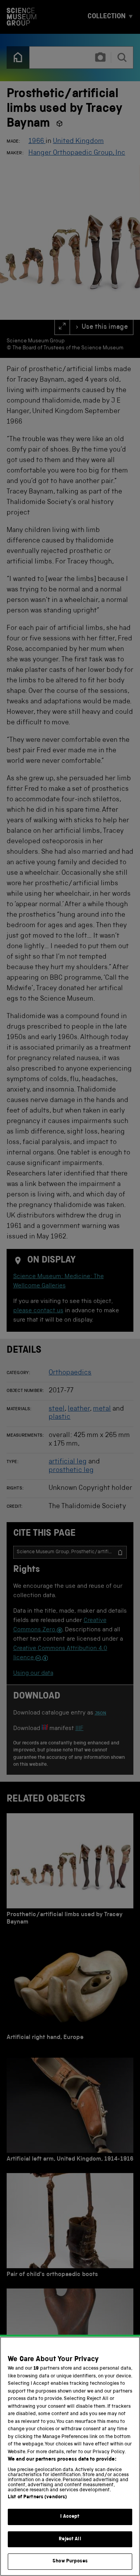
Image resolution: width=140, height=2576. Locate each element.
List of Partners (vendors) (37, 2497)
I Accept (70, 2517)
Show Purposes (70, 2561)
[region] (70, 2456)
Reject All (70, 2539)
